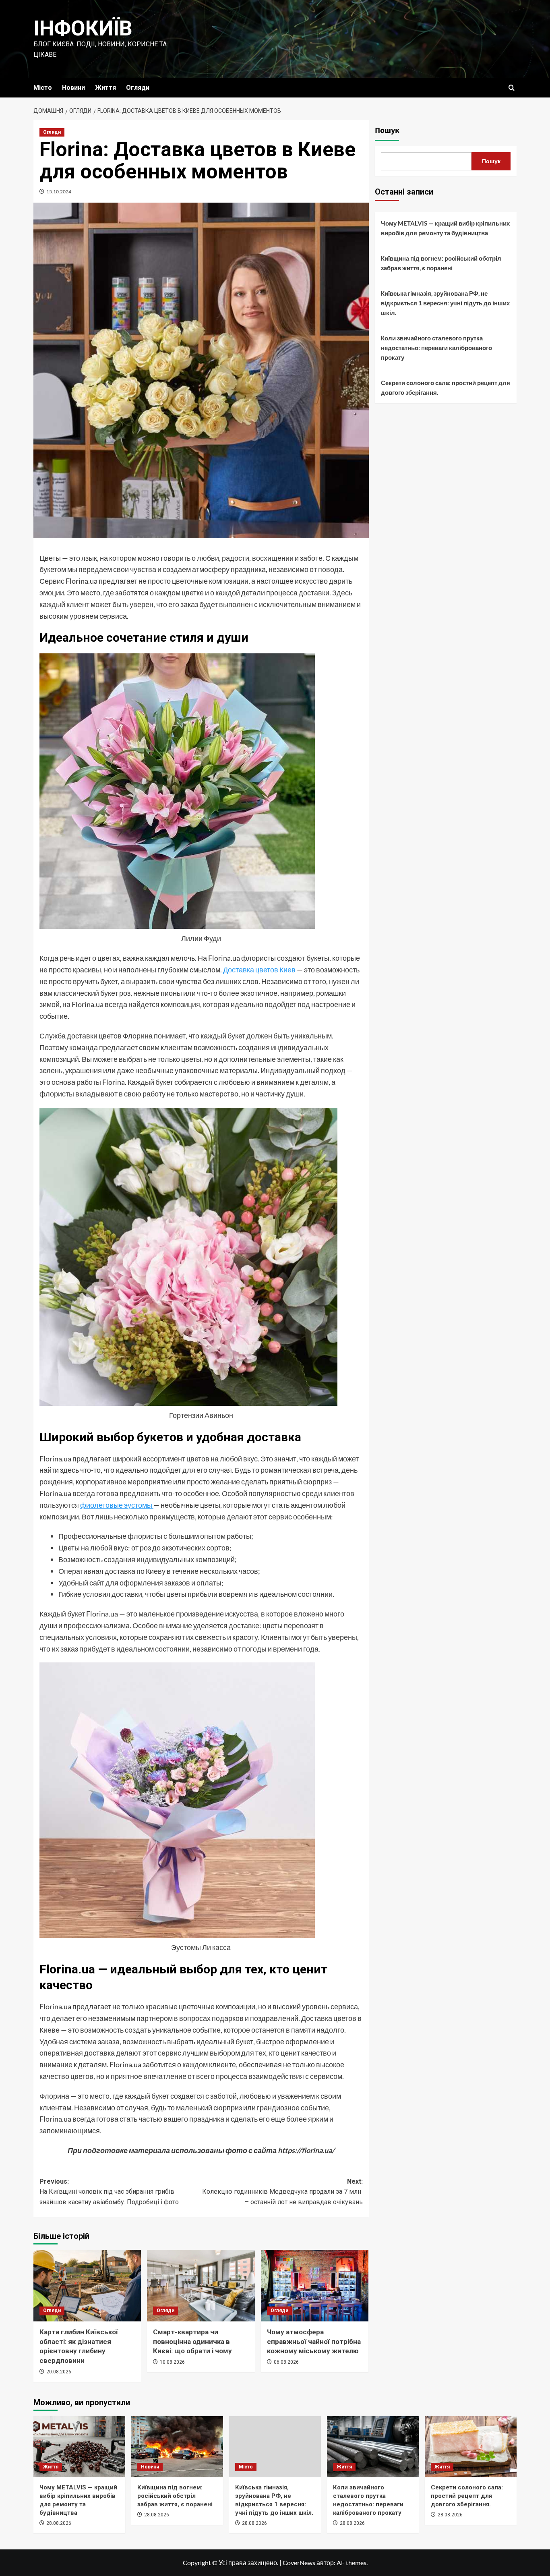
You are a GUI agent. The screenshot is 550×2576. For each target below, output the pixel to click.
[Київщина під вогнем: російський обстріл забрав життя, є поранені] (177, 2447)
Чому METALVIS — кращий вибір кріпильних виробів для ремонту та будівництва (445, 228)
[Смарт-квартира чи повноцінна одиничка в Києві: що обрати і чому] (201, 2286)
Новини (73, 88)
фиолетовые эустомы (117, 1505)
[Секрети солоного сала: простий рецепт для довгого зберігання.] (471, 2447)
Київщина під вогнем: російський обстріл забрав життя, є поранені (441, 263)
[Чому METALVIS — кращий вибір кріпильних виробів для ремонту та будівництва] (79, 2447)
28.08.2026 (59, 2523)
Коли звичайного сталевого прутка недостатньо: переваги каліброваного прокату (436, 348)
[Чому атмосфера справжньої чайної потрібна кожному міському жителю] (315, 2286)
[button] (512, 88)
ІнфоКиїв (83, 28)
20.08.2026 (59, 2372)
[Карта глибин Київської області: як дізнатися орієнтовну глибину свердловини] (87, 2286)
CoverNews (299, 2563)
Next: (282, 2192)
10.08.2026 (172, 2362)
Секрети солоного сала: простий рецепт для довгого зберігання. (446, 388)
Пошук (387, 131)
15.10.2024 (59, 192)
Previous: (109, 2192)
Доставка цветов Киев (259, 970)
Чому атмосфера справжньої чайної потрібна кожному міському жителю (314, 2342)
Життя (105, 88)
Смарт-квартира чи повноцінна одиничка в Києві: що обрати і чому (192, 2342)
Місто (43, 88)
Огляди (138, 88)
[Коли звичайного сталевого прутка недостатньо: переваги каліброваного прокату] (373, 2447)
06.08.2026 (286, 2362)
